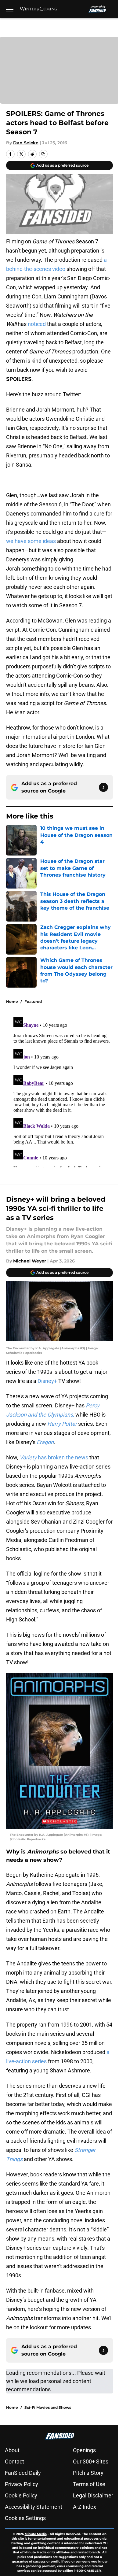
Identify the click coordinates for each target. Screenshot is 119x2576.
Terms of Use (89, 2484)
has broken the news (54, 1457)
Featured (33, 1002)
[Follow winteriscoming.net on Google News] (103, 787)
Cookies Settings (25, 2518)
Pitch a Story (88, 2473)
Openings (84, 2450)
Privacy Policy (22, 2484)
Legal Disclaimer (93, 2495)
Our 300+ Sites (91, 2461)
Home (12, 1002)
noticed (37, 324)
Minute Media (36, 2534)
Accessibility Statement (34, 2507)
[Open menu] (10, 9)
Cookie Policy (21, 2495)
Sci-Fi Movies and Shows (48, 2407)
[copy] (43, 154)
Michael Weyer (30, 1261)
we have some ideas (31, 541)
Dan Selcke (26, 143)
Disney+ (48, 1381)
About (12, 2450)
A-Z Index (85, 2507)
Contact (14, 2461)
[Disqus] (62, 1091)
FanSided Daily (23, 2473)
